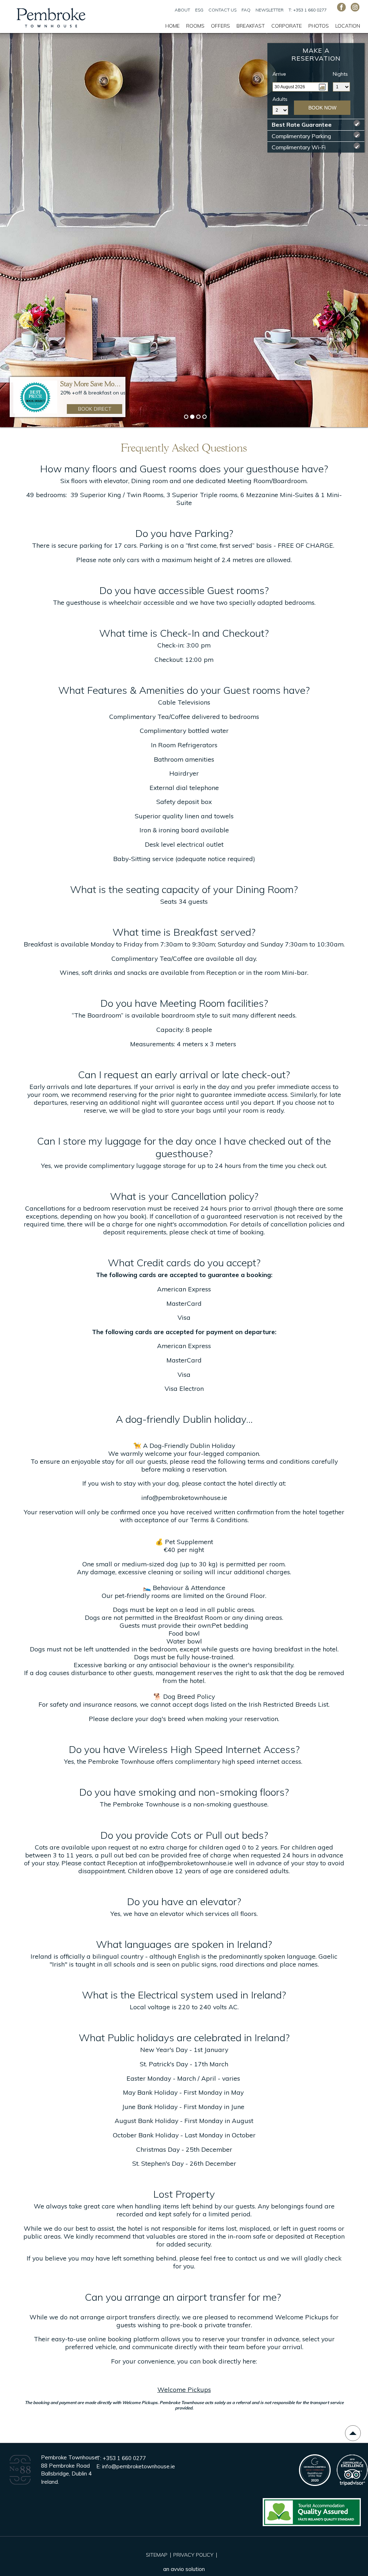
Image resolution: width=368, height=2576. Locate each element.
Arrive (279, 74)
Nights (340, 74)
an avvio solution (184, 2569)
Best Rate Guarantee (316, 125)
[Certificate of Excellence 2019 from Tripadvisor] (352, 2484)
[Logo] (20, 2484)
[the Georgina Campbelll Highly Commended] (315, 2484)
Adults (280, 99)
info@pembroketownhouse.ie (190, 1863)
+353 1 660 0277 (124, 2458)
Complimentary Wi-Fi (316, 147)
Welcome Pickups (184, 2389)
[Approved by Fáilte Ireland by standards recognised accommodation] (312, 2526)
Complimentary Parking (316, 136)
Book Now (322, 108)
